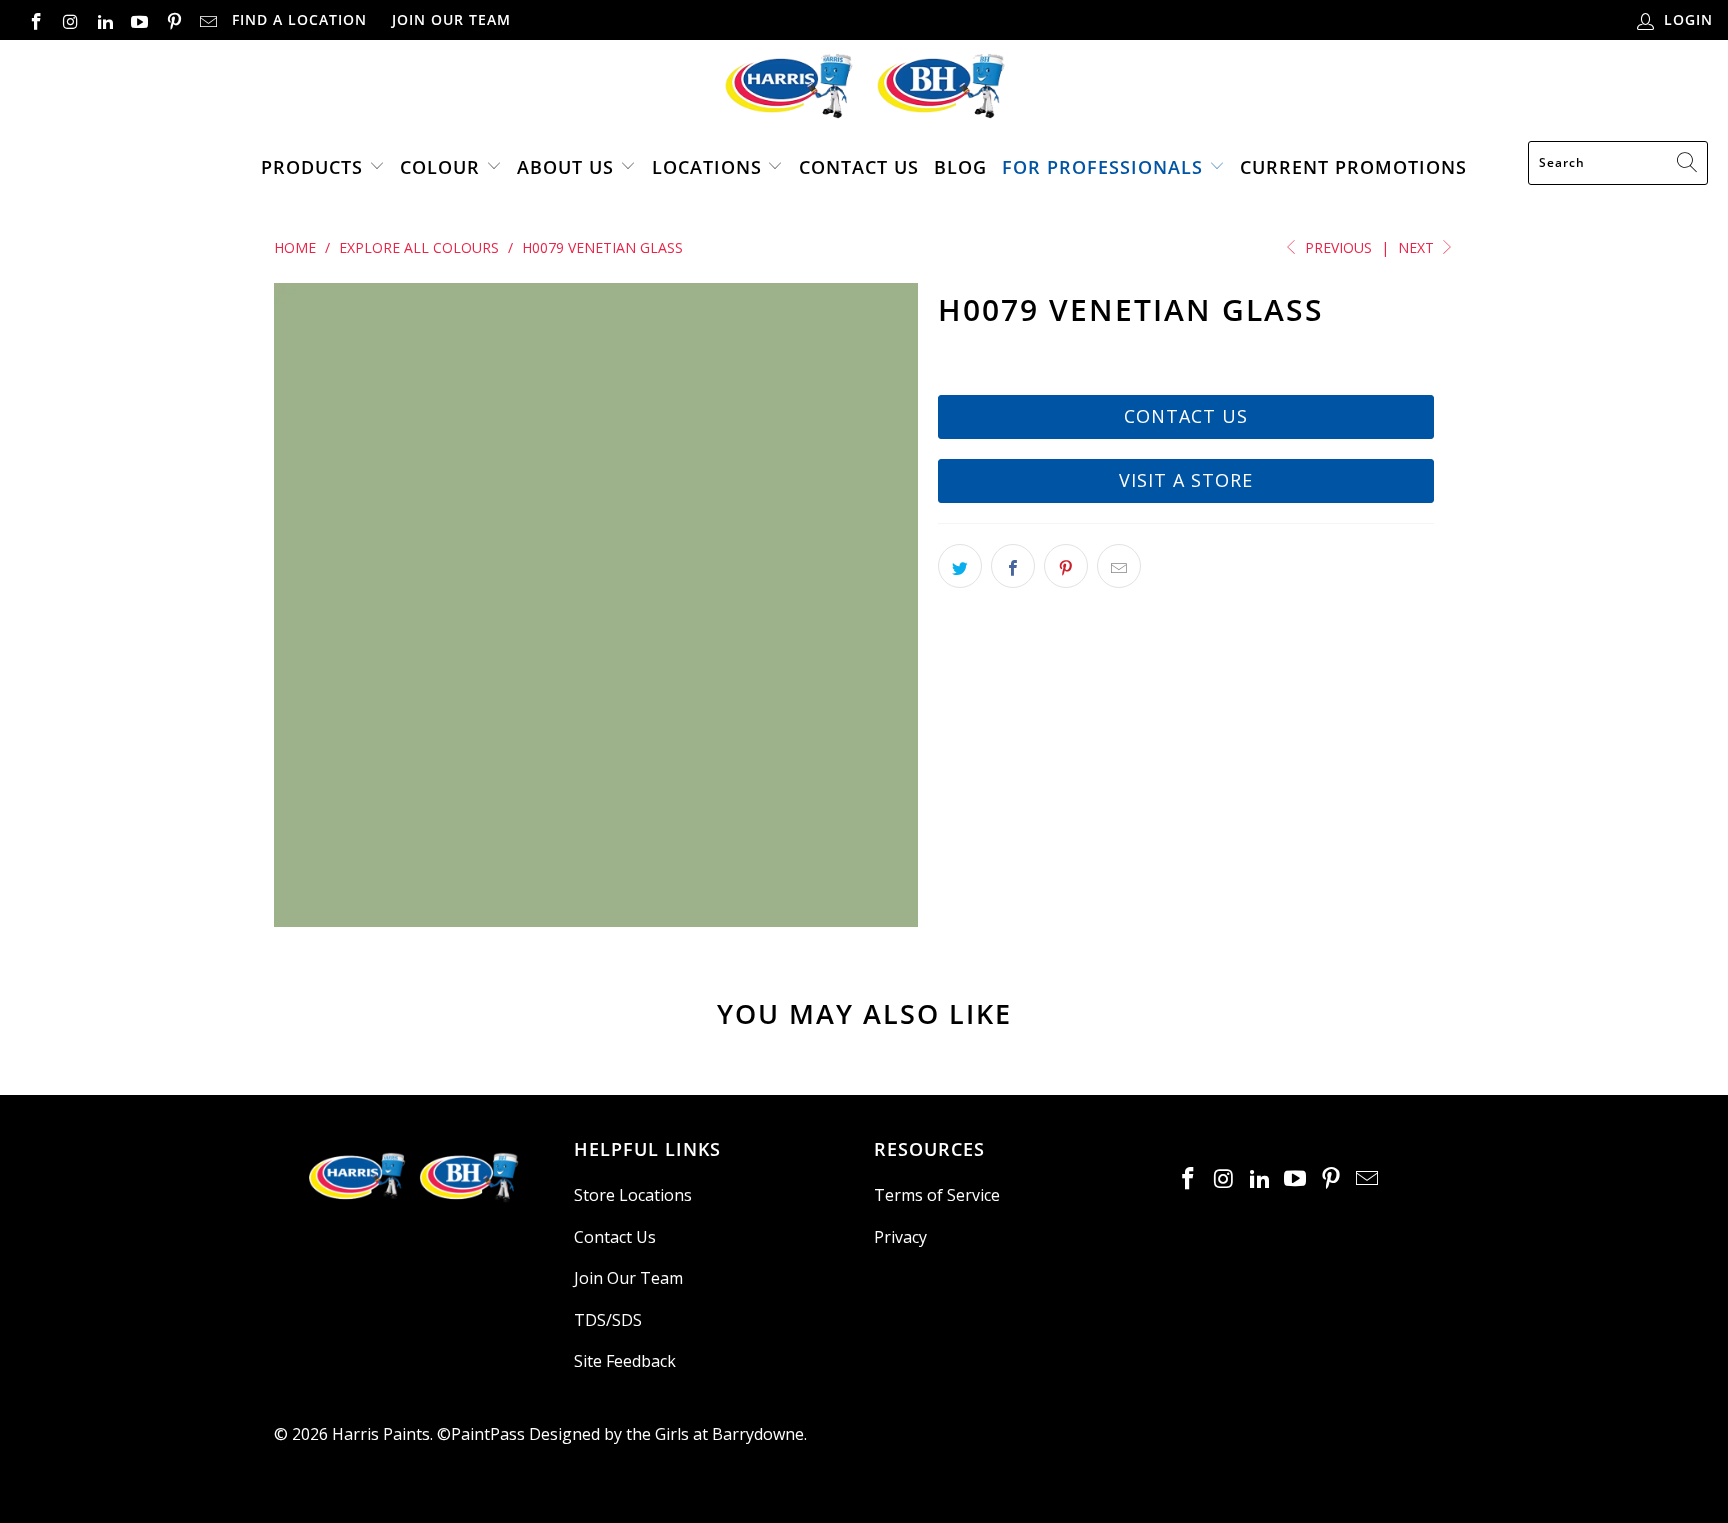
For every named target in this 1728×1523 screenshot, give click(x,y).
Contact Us (859, 167)
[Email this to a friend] (1119, 566)
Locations (710, 167)
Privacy (900, 1237)
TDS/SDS (608, 1320)
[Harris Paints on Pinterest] (173, 19)
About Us (565, 167)
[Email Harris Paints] (208, 19)
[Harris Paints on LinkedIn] (104, 19)
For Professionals (1102, 167)
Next (1418, 247)
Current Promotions (1353, 167)
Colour (440, 167)
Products (312, 167)
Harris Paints (381, 1434)
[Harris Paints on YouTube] (139, 19)
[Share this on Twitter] (960, 566)
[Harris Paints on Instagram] (70, 19)
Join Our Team (451, 19)
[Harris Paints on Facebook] (35, 19)
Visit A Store (1186, 480)
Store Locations (633, 1195)
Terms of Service (937, 1195)
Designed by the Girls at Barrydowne (666, 1434)
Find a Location (299, 19)
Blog (960, 167)
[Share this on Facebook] (1013, 566)
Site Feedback (625, 1361)
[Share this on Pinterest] (1066, 566)
